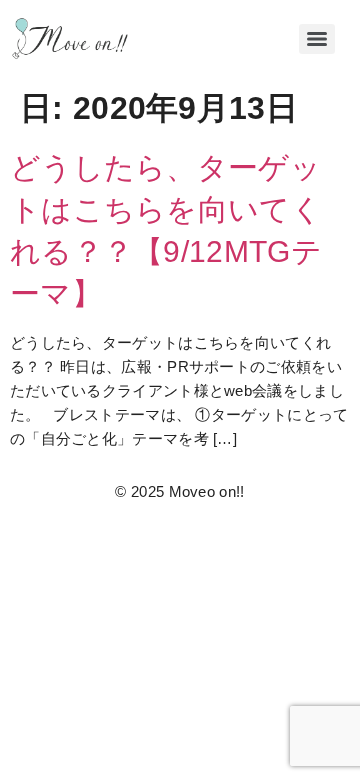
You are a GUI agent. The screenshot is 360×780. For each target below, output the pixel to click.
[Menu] (317, 39)
